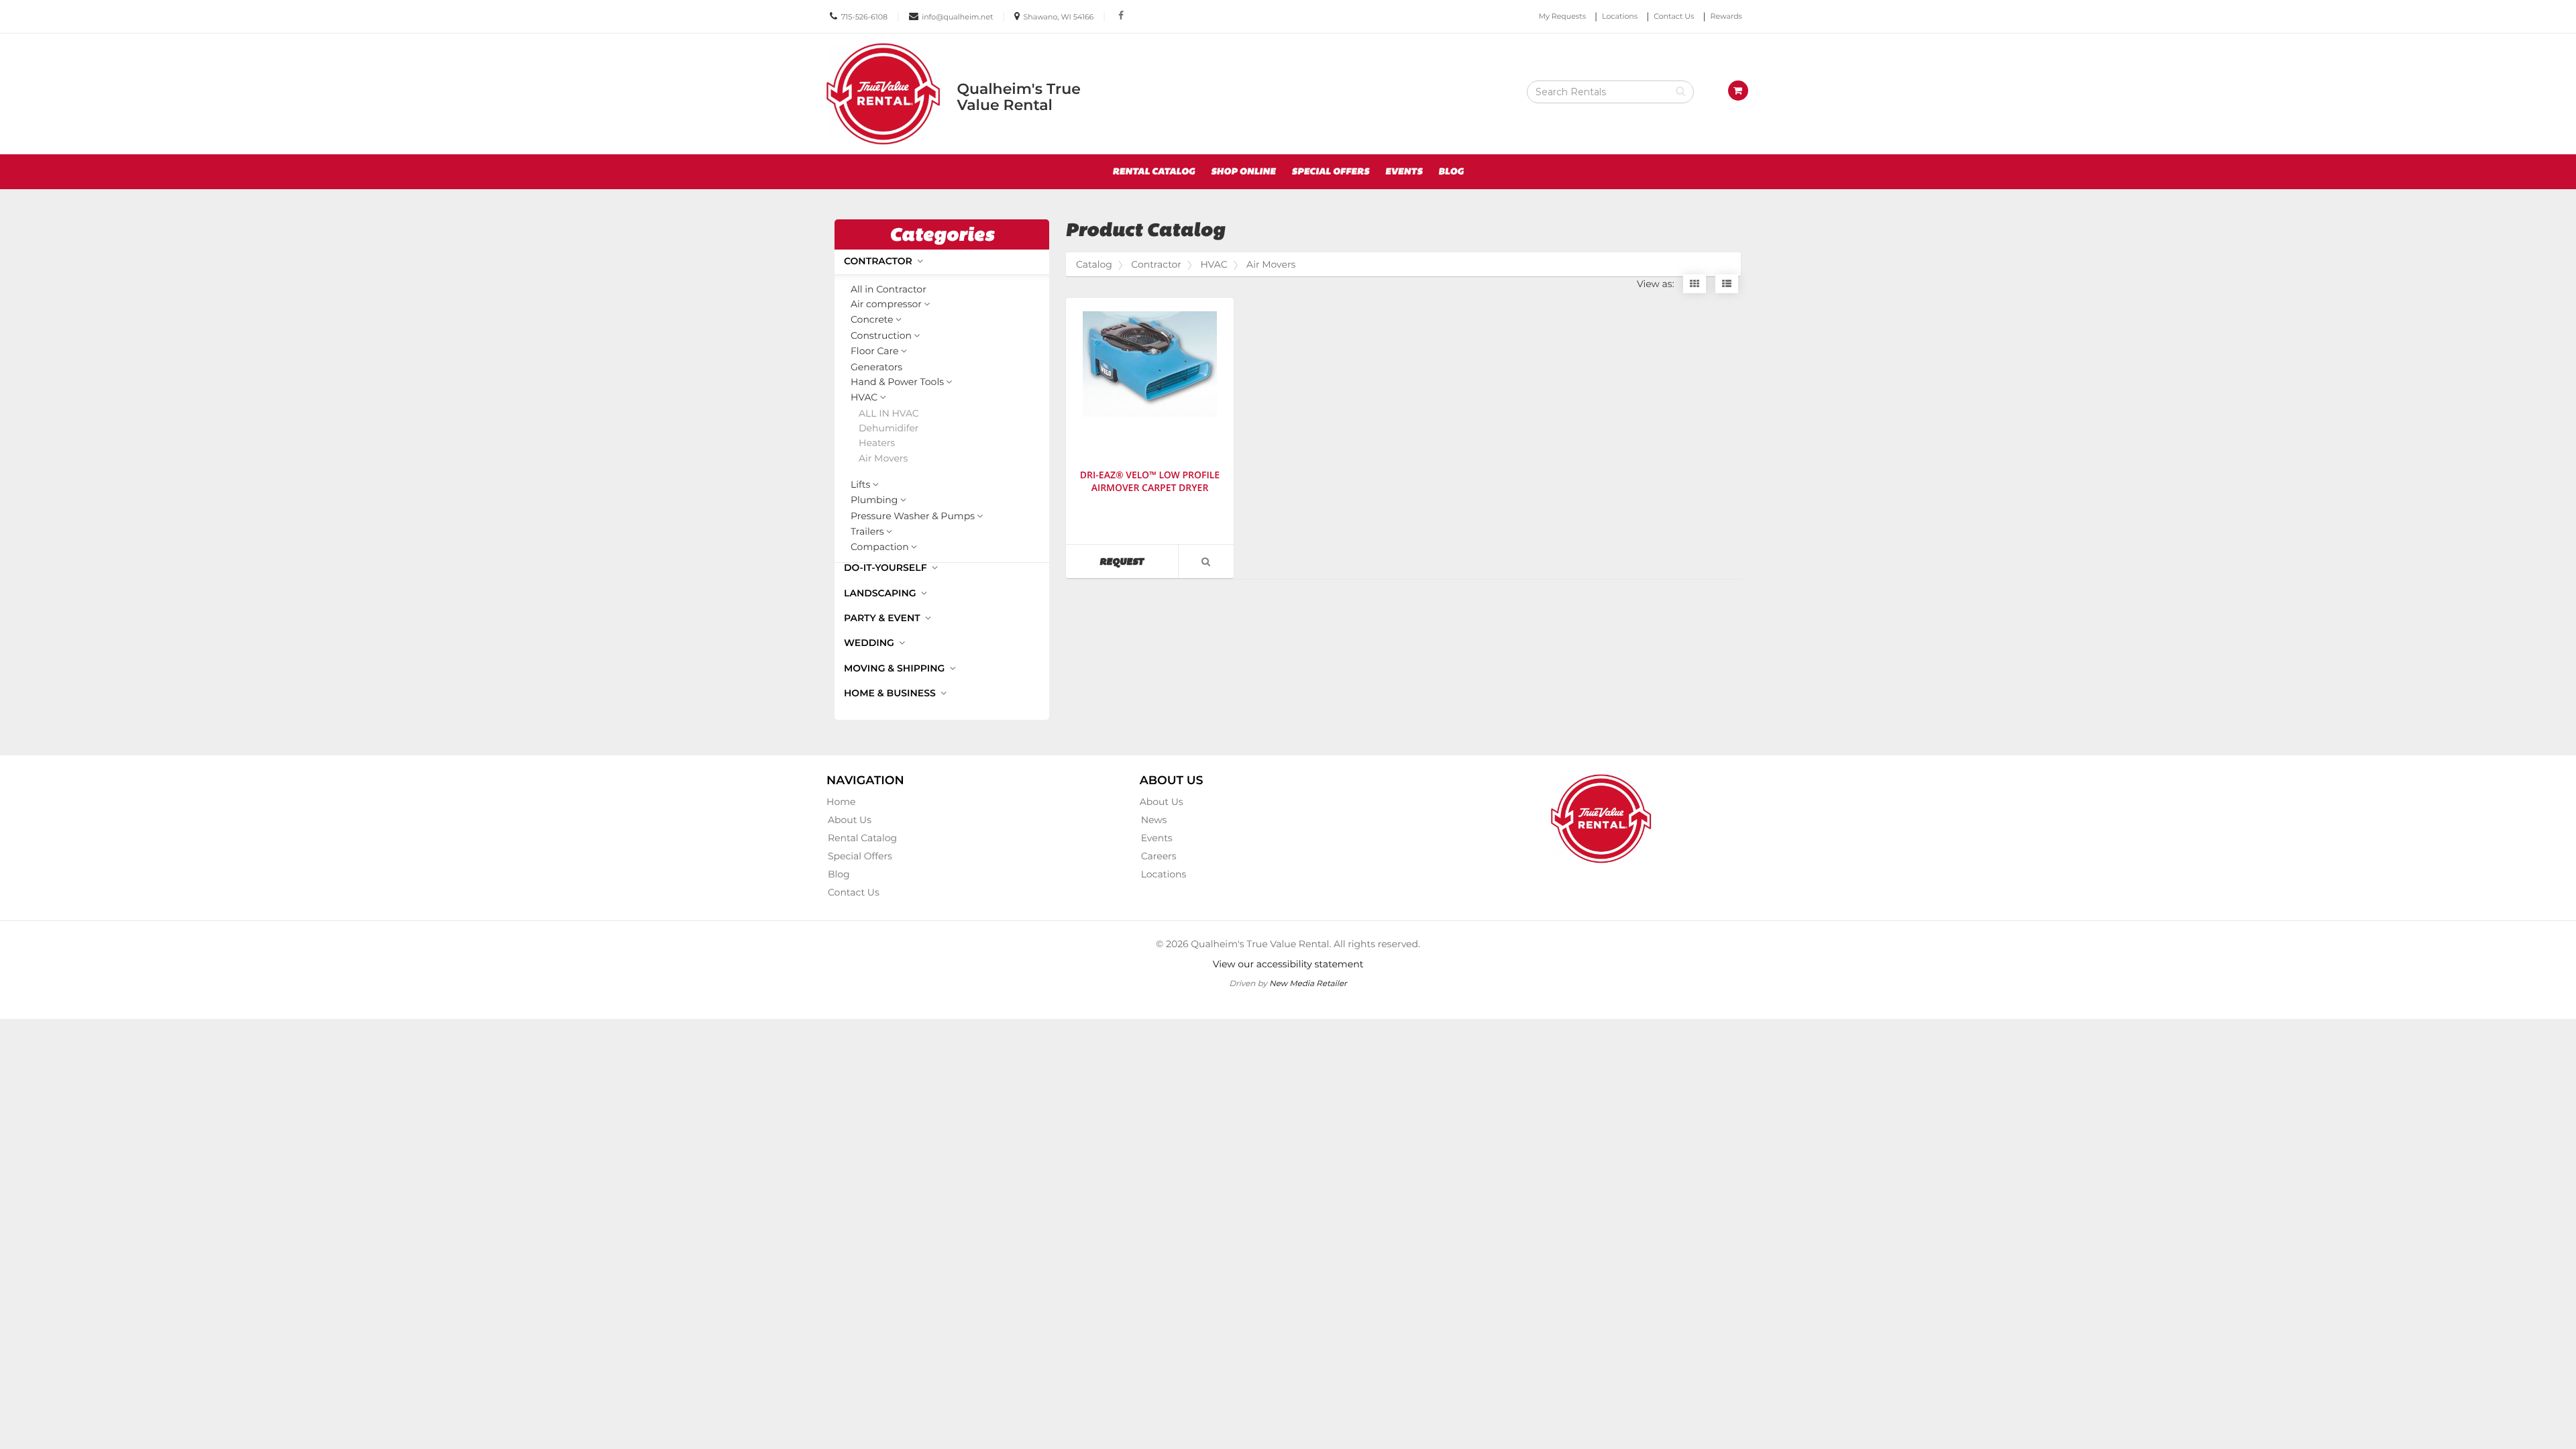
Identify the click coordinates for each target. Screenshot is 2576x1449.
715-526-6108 (864, 17)
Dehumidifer (889, 428)
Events (1404, 172)
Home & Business (891, 693)
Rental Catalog (1153, 172)
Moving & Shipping (896, 668)
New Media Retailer (1308, 983)
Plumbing (874, 500)
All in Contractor (889, 289)
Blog (1451, 172)
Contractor (879, 261)
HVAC (864, 398)
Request (1138, 561)
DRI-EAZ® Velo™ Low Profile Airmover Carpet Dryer (1150, 482)
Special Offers (1330, 172)
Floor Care (874, 352)
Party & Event (883, 618)
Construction (881, 336)
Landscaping (881, 593)
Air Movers (883, 459)
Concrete (872, 320)
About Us (850, 820)
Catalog (1094, 264)
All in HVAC (889, 414)
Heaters (877, 443)
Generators (876, 367)
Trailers (867, 532)
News (1154, 820)
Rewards (1726, 16)
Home (841, 802)
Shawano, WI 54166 (1059, 17)
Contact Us (1674, 16)
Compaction (880, 547)
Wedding (870, 643)
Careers (1159, 856)
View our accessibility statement (1288, 964)
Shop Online (1243, 172)
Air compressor (886, 305)
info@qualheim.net (957, 17)
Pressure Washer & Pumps (913, 517)
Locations (1620, 16)
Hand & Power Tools (897, 382)
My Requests (1562, 16)
